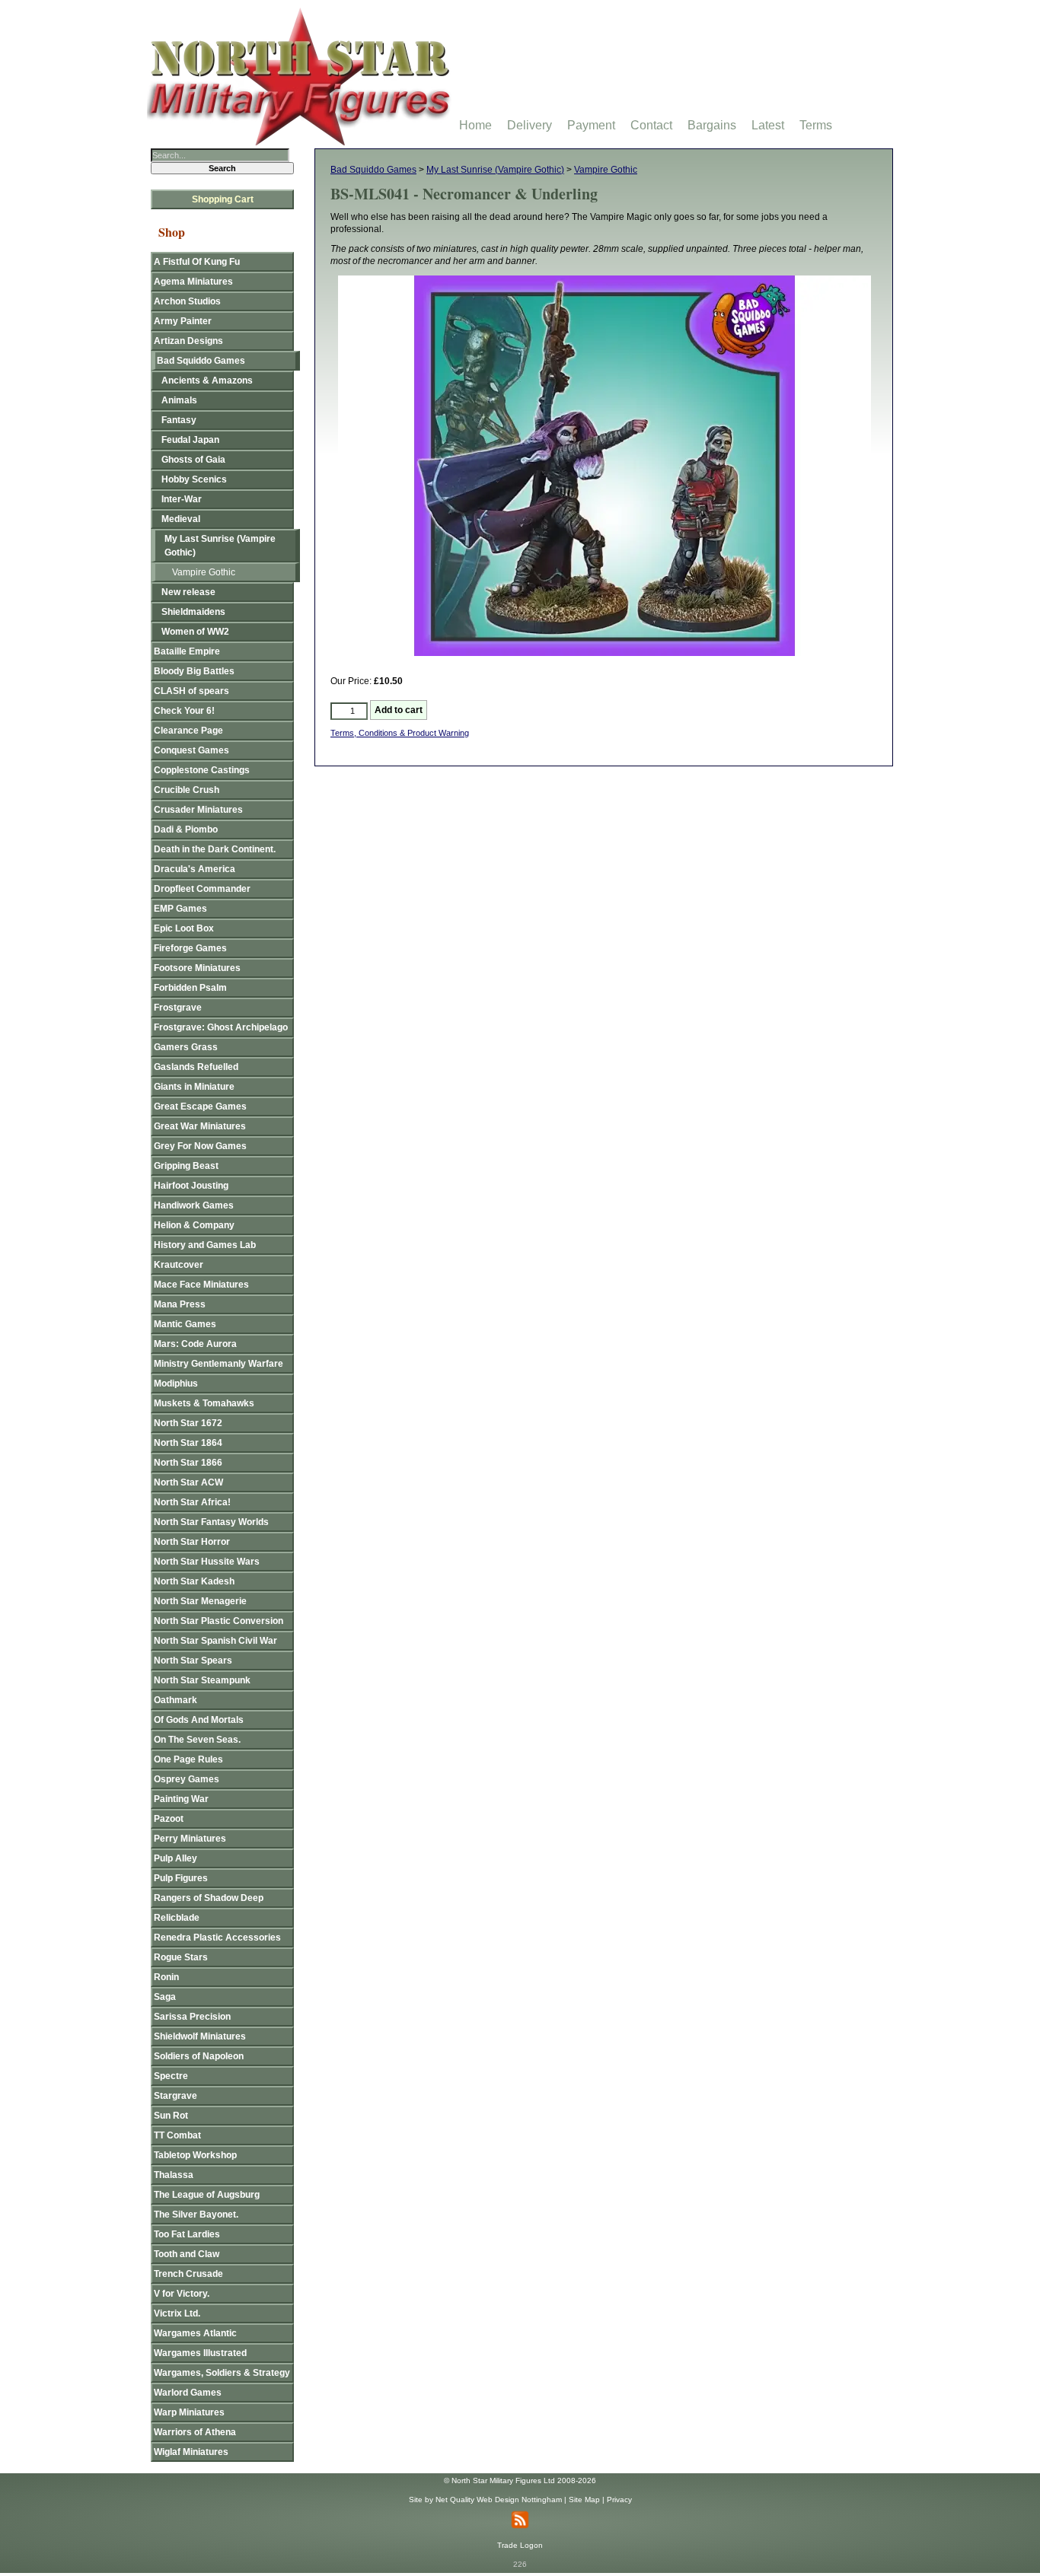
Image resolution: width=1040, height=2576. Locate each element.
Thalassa (174, 2175)
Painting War (181, 1799)
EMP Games (180, 909)
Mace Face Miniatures (201, 1285)
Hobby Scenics (194, 479)
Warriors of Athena (195, 2432)
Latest (768, 125)
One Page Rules (188, 1759)
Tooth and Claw (187, 2254)
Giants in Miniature (194, 1087)
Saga (165, 1997)
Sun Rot (171, 2116)
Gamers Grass (186, 1047)
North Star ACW (188, 1482)
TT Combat (177, 2135)
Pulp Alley (175, 1858)
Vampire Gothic (606, 170)
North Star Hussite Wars (207, 1562)
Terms (816, 125)
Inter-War (182, 499)
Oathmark (175, 1700)
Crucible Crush (187, 790)
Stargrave (175, 2096)
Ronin (166, 1977)
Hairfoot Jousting (191, 1186)
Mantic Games (185, 1324)
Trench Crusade (188, 2274)
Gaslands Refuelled (196, 1067)
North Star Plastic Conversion (219, 1621)
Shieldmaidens (193, 612)
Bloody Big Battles (194, 671)
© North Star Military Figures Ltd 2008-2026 (520, 2480)
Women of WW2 (195, 632)
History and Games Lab (205, 1245)
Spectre (171, 2076)
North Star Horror (192, 1542)
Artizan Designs (188, 341)
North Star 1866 (188, 1463)
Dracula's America (195, 869)
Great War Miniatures (200, 1126)
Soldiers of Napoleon (199, 2056)
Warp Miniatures (189, 2412)
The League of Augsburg (207, 2195)
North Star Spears (193, 1661)
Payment (591, 125)
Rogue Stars (181, 1957)
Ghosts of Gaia (193, 460)
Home (475, 125)
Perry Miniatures (190, 1839)
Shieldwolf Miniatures (200, 2036)
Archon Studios (187, 301)
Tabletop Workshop (195, 2155)
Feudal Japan (190, 440)
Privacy (619, 2500)
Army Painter (183, 321)
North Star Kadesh (194, 1581)
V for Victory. (182, 2294)
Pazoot (169, 1819)
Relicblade (177, 1918)
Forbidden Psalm (190, 988)
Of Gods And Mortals (199, 1720)
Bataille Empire (187, 651)
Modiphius (176, 1384)
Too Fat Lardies (187, 2234)
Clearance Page (188, 731)
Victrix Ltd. (177, 2313)
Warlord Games (188, 2393)
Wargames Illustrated (200, 2353)
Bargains (712, 125)
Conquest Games (191, 750)
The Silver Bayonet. (196, 2215)
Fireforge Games (190, 948)
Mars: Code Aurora (195, 1344)
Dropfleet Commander (202, 889)
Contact (651, 125)
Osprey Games (187, 1779)
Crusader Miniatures (198, 810)
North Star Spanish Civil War (215, 1641)
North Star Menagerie (200, 1601)
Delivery (530, 125)
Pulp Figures (181, 1878)
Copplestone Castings (202, 770)
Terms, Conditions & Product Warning (400, 733)
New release (188, 592)
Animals (179, 400)
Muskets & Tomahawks (204, 1403)
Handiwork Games (194, 1205)
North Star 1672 (188, 1423)
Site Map (584, 2500)
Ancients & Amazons (207, 381)
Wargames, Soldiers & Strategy (222, 2373)
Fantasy (179, 420)
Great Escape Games (200, 1107)
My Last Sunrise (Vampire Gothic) (495, 170)
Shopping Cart (223, 199)
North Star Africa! (192, 1502)
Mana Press (180, 1304)
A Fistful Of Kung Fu (197, 262)
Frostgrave (178, 1008)
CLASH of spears (191, 691)
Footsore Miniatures (197, 968)
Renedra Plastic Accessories (217, 1938)
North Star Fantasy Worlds (211, 1522)
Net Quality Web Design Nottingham (499, 2500)
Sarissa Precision (192, 2017)
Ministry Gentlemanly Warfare (219, 1364)
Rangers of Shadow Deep (209, 1898)
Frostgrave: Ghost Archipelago (221, 1027)
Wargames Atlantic (195, 2333)
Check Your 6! (184, 711)
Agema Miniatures (193, 282)
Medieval (181, 519)
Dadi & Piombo (186, 829)
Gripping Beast (186, 1166)
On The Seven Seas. (197, 1740)
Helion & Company (194, 1225)
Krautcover (179, 1265)
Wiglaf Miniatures (191, 2452)
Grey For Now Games (200, 1146)
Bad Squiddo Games (373, 170)
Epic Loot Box (184, 928)
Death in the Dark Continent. (215, 849)
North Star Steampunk (202, 1680)
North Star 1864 (188, 1443)
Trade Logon (520, 2545)
